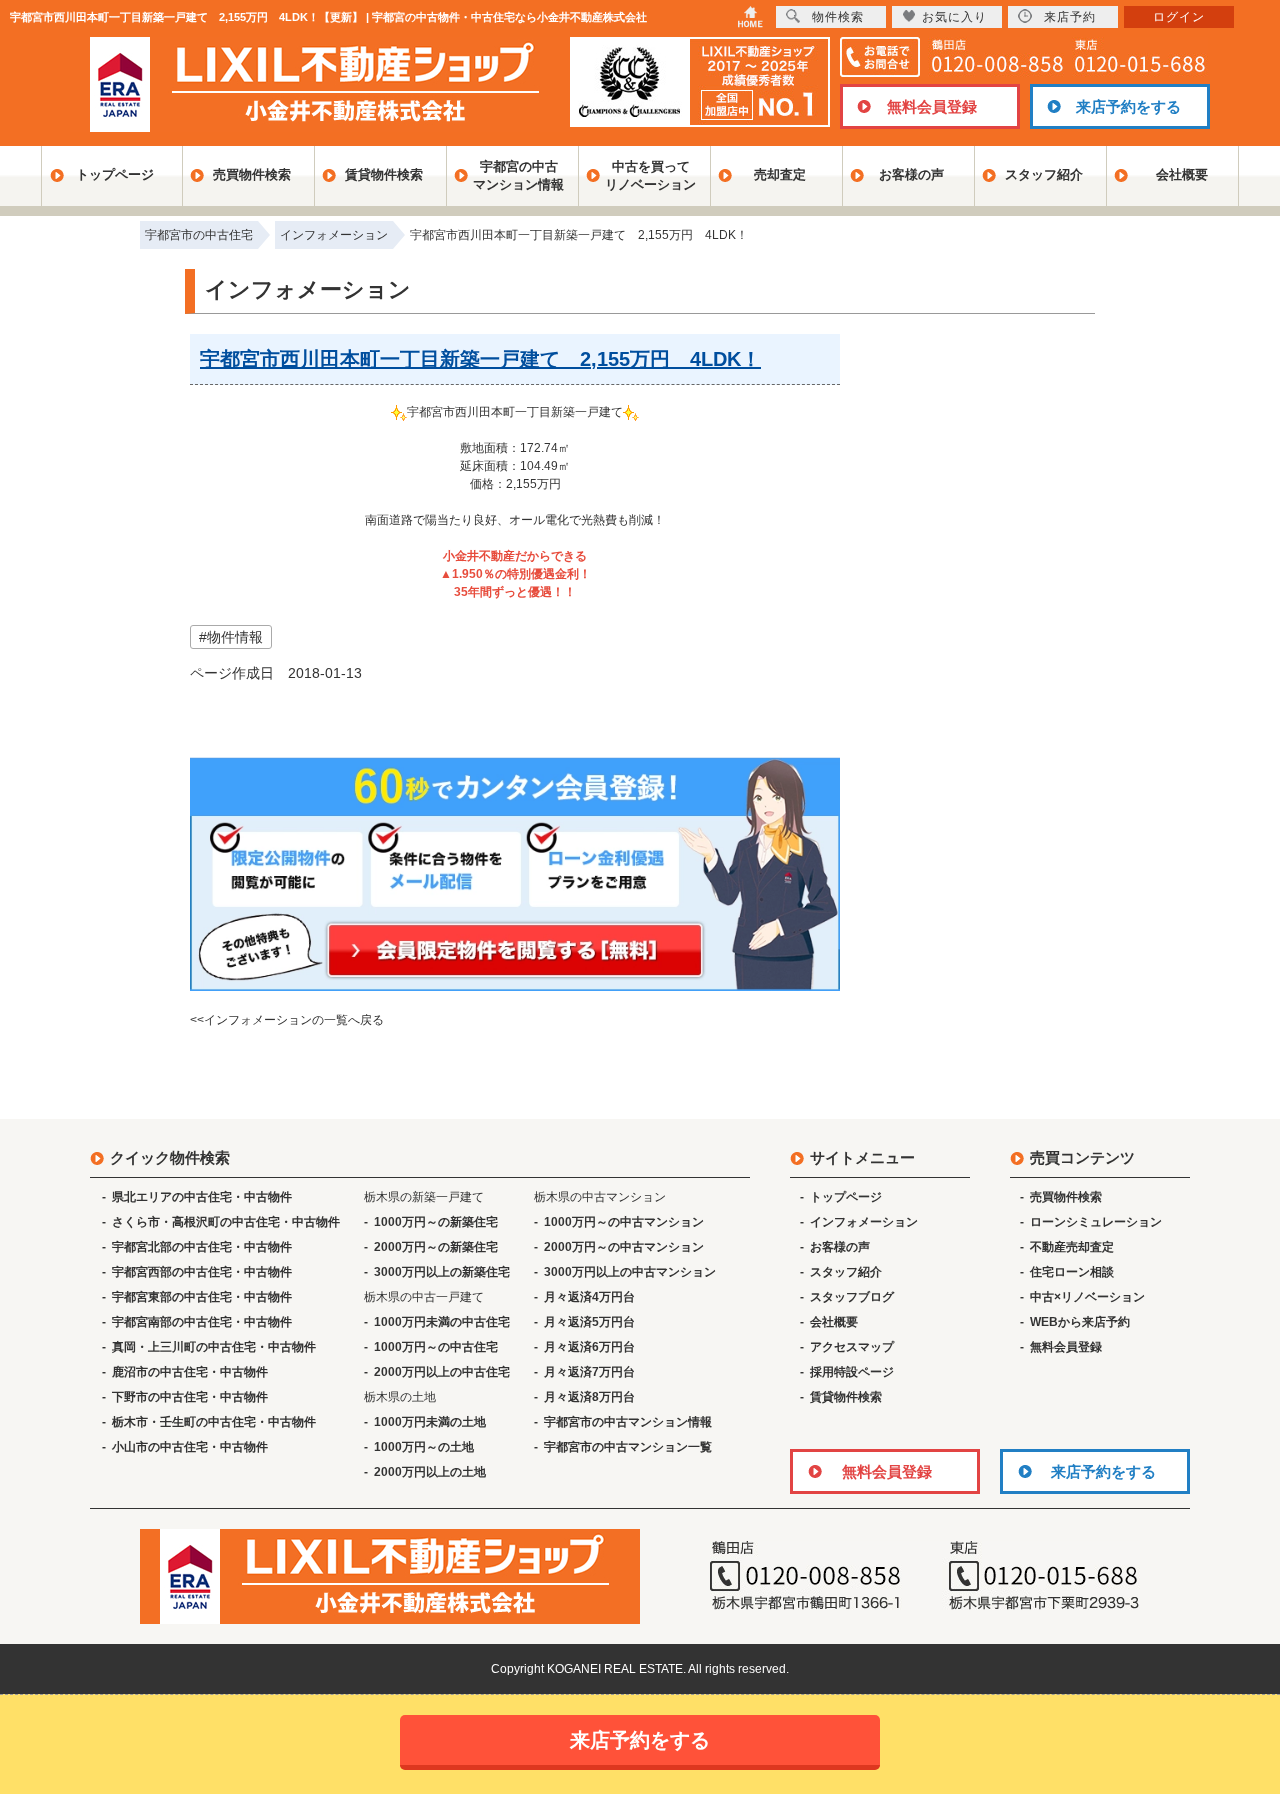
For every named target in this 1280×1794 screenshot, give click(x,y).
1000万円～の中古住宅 (436, 1347)
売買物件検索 (252, 174)
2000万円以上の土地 (430, 1472)
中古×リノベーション (1087, 1297)
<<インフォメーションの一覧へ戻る (287, 1020)
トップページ (115, 174)
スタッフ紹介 (1044, 174)
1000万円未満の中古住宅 (442, 1322)
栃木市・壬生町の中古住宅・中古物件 (214, 1422)
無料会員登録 (932, 106)
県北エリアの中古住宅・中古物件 (202, 1197)
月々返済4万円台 (589, 1297)
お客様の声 (911, 174)
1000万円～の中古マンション (624, 1222)
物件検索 (838, 17)
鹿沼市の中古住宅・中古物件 (190, 1372)
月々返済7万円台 (589, 1372)
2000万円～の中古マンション (624, 1247)
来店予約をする (1128, 106)
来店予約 (1070, 17)
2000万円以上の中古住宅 (442, 1372)
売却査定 (780, 174)
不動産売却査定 (1072, 1247)
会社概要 (1182, 174)
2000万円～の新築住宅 (436, 1247)
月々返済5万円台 (589, 1322)
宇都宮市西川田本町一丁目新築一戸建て (515, 412)
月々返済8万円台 (589, 1397)
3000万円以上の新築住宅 (442, 1272)
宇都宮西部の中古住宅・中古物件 (202, 1272)
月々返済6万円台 (589, 1347)
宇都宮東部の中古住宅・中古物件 (202, 1297)
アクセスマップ (852, 1347)
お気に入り (954, 17)
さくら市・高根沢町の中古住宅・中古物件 (226, 1222)
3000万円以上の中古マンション (630, 1272)
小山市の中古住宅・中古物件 (190, 1447)
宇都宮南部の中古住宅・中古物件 (202, 1322)
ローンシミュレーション (1096, 1222)
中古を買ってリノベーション (650, 175)
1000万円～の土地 (424, 1447)
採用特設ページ (852, 1372)
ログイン (1179, 17)
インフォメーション (864, 1222)
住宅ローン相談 (1072, 1272)
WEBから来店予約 (1080, 1322)
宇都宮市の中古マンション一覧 (628, 1447)
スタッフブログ (852, 1297)
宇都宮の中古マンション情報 (518, 175)
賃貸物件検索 (384, 174)
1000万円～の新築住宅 (436, 1222)
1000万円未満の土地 (430, 1422)
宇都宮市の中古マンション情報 (628, 1422)
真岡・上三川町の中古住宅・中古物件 (214, 1347)
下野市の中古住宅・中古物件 (190, 1397)
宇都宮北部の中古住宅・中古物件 (202, 1247)
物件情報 (235, 637)
